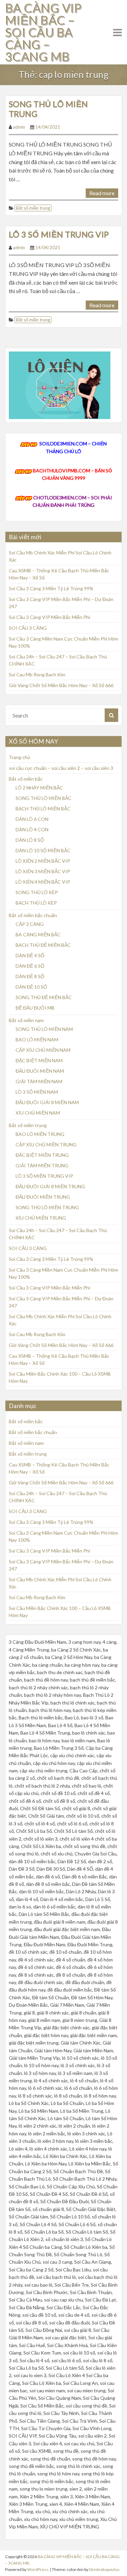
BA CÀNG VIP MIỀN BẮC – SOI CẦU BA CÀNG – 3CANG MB (43, 32)
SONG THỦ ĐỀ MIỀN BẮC (44, 997)
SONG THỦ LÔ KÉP (37, 892)
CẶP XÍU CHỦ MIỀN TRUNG (46, 1144)
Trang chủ (19, 757)
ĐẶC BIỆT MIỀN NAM (39, 1060)
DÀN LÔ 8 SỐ (30, 840)
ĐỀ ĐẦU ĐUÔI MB (35, 1008)
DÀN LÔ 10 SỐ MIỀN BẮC (43, 850)
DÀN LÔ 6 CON (32, 819)
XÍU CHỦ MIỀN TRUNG (41, 1218)
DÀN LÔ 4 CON (32, 829)
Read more (102, 193)
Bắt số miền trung (33, 208)
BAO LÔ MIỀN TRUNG (40, 1134)
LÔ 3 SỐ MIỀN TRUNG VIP (59, 234)
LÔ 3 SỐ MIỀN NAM (37, 1092)
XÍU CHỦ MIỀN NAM (38, 1113)
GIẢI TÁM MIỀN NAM (39, 1081)
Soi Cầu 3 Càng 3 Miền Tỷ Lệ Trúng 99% (51, 588)
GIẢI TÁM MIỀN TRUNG (42, 1165)
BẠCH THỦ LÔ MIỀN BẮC (43, 809)
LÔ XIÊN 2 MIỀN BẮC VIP (43, 861)
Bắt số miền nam (26, 1020)
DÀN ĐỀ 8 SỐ (30, 976)
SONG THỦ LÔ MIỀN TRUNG (48, 109)
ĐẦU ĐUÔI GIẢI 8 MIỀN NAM (47, 1102)
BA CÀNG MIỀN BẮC (38, 934)
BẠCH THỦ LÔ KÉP (36, 903)
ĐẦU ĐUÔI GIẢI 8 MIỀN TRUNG (50, 1186)
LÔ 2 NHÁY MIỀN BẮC (39, 788)
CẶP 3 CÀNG (30, 924)
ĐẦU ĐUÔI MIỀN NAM (40, 1071)
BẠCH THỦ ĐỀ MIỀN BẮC (43, 945)
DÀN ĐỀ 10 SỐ (31, 987)
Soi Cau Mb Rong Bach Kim (37, 674)
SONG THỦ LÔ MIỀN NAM (44, 1029)
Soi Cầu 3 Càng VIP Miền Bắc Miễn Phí (49, 617)
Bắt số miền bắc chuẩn (33, 915)
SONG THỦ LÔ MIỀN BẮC (44, 798)
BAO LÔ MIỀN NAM (37, 1039)
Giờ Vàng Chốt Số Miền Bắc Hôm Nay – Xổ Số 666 (61, 685)
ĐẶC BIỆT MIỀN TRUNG (42, 1155)
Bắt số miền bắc (26, 779)
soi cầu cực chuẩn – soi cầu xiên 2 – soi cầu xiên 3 (61, 768)
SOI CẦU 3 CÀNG (28, 628)
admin (19, 127)
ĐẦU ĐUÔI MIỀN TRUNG (43, 1197)
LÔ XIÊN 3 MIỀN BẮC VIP (43, 871)
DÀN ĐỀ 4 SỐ (30, 955)
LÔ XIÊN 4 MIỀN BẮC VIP (43, 882)
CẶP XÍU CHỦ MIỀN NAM (43, 1050)
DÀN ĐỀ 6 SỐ (30, 966)
